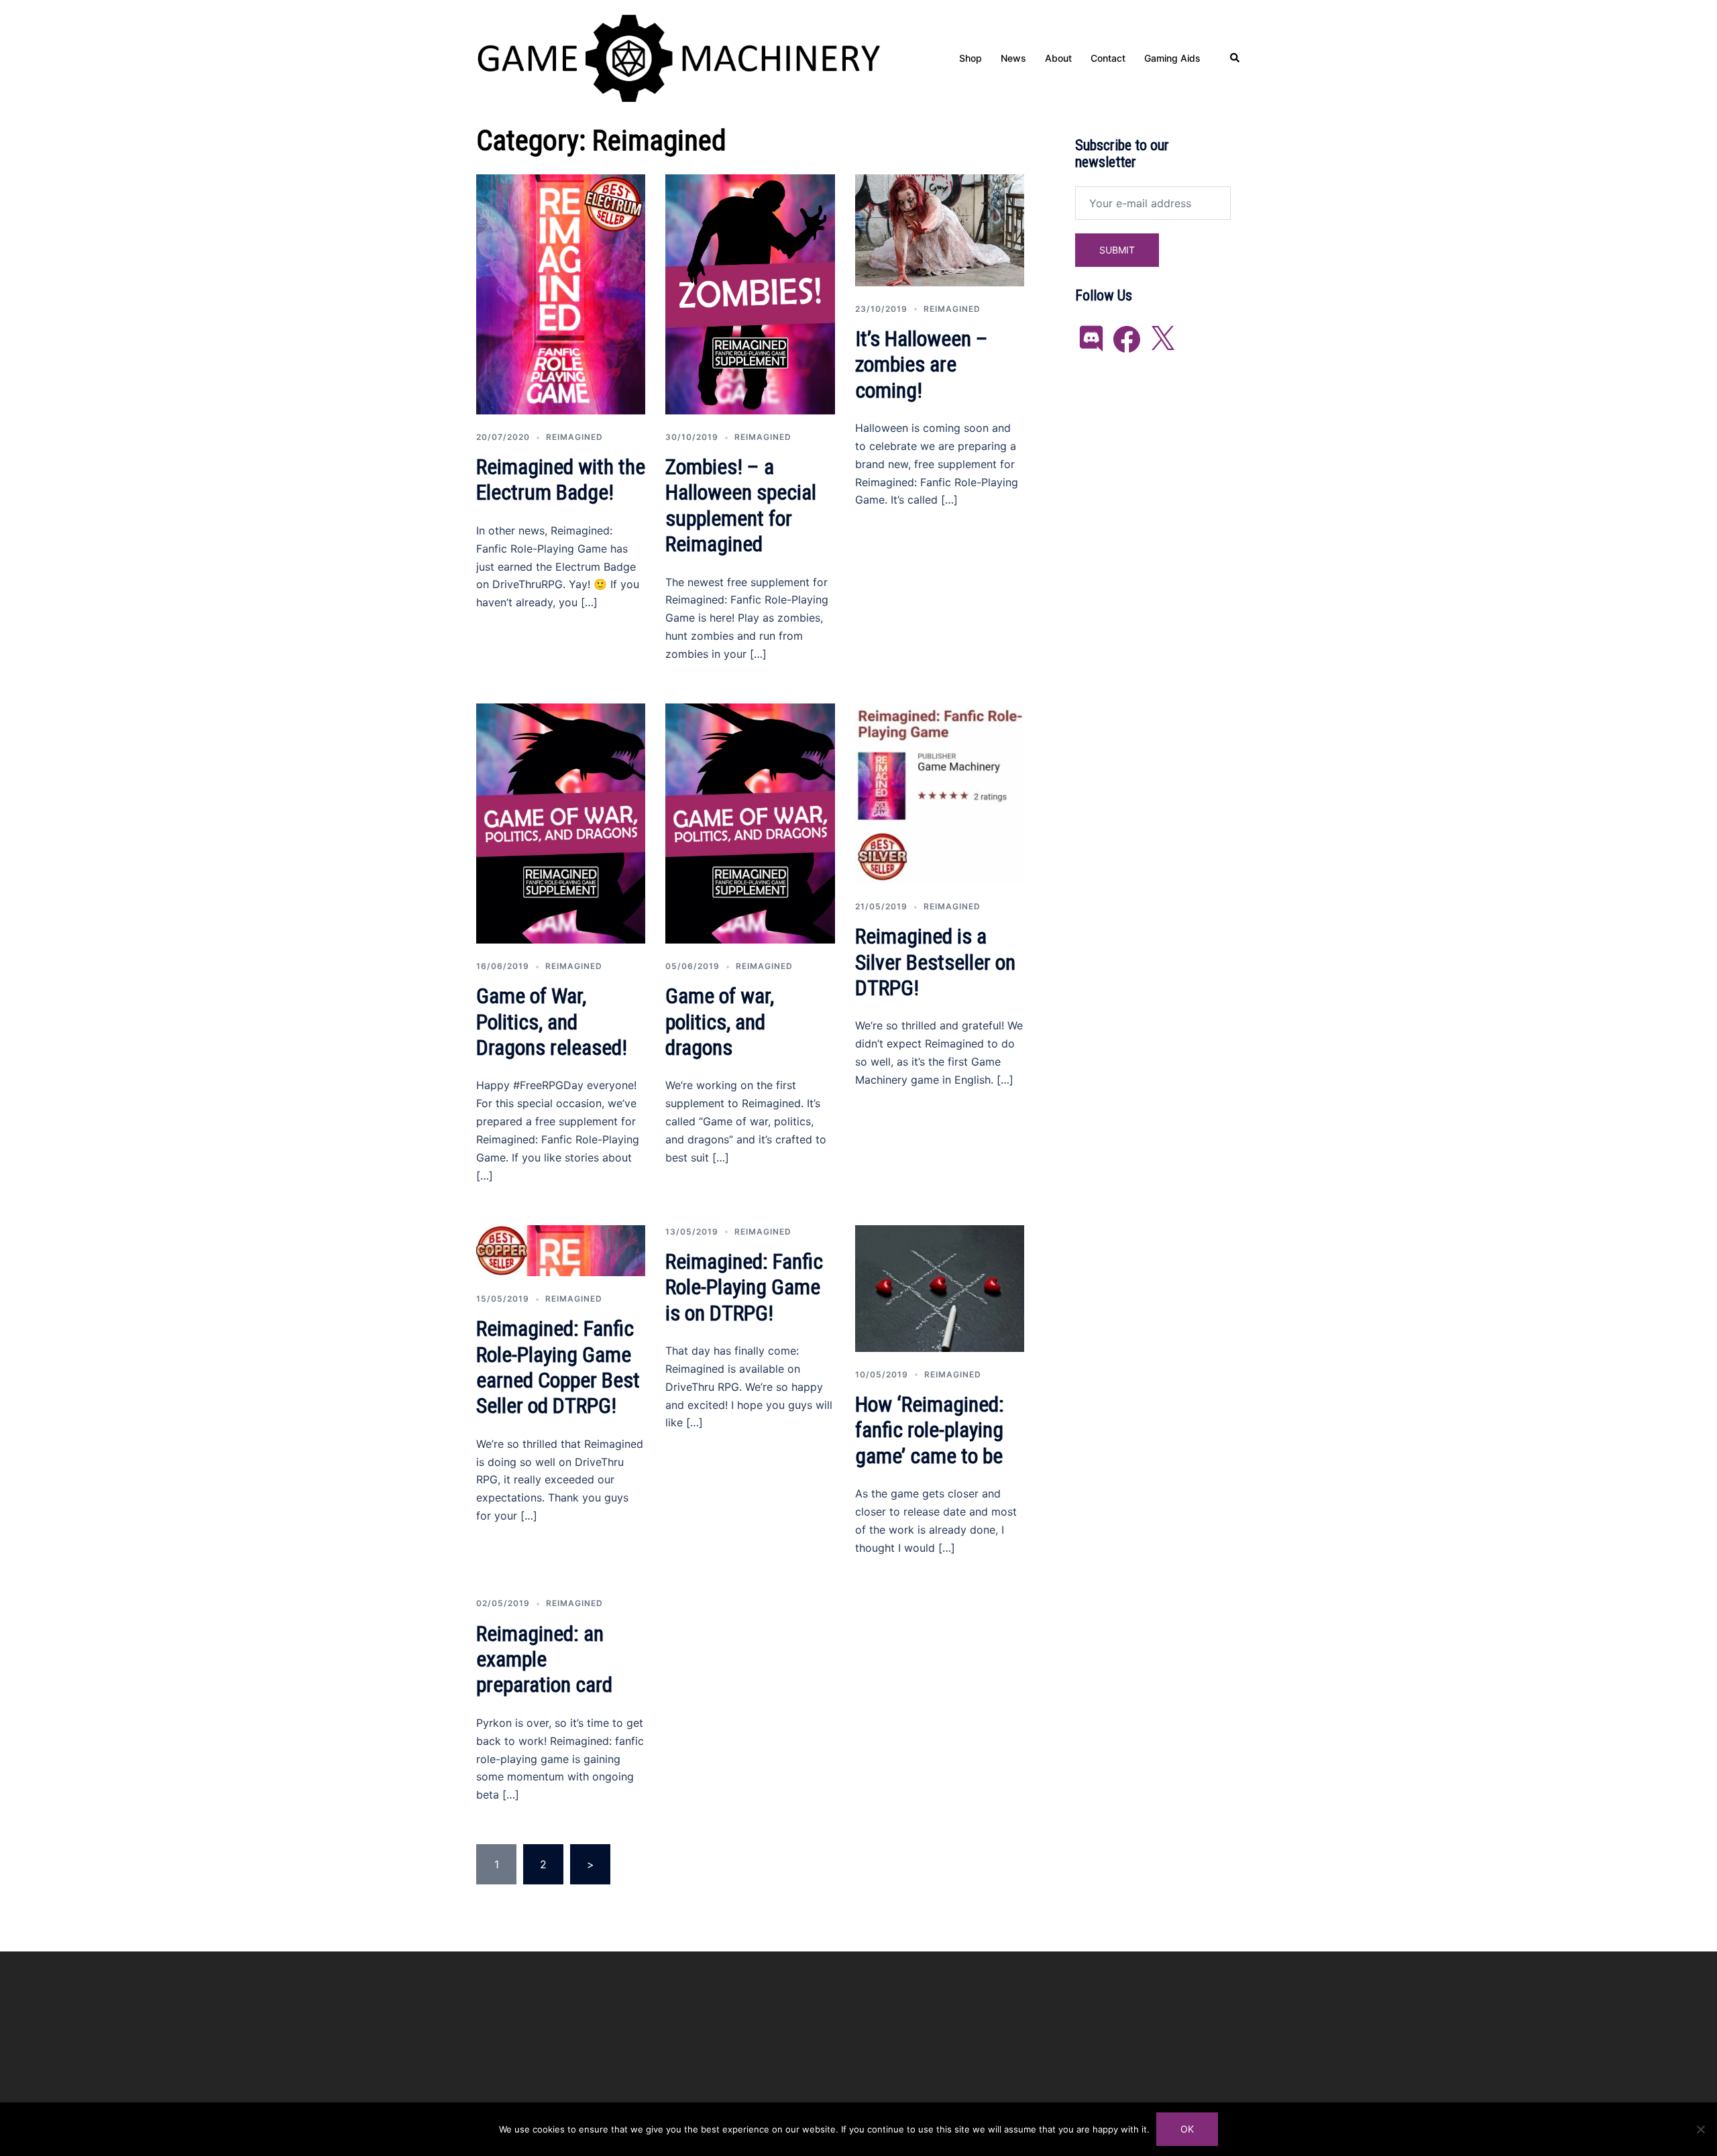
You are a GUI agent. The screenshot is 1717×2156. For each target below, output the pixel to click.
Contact (1108, 58)
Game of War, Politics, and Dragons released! (552, 1022)
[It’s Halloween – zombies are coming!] (940, 229)
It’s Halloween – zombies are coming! (922, 364)
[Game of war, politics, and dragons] (750, 822)
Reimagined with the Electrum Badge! (561, 479)
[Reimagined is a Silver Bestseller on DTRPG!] (940, 793)
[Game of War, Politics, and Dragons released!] (561, 822)
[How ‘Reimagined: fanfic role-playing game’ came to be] (940, 1288)
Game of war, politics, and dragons (720, 1022)
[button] (1235, 58)
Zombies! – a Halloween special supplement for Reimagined (741, 505)
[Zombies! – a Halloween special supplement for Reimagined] (750, 293)
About (1058, 58)
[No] (1700, 2129)
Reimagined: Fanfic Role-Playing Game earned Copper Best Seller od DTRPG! (558, 1367)
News (1013, 58)
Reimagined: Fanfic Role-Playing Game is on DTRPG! (744, 1287)
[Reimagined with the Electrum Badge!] (561, 293)
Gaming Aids (1172, 58)
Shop (971, 58)
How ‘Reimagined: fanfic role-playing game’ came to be (930, 1430)
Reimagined (574, 437)
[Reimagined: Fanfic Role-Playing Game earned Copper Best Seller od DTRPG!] (561, 1249)
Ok (1187, 2129)
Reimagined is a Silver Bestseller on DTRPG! (935, 962)
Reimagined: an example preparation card (544, 1659)
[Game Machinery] (678, 57)
